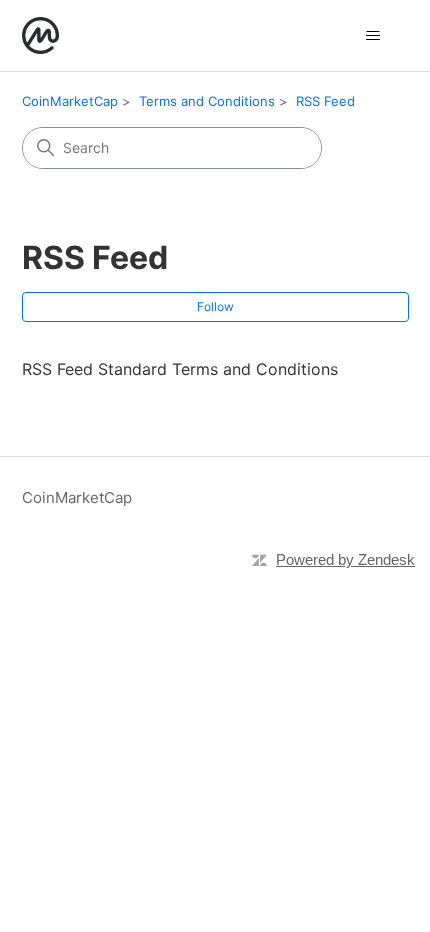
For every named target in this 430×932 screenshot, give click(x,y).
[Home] (40, 35)
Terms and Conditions (207, 101)
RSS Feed (325, 101)
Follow (215, 306)
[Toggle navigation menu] (373, 36)
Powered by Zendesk (345, 559)
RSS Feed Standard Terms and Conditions (180, 369)
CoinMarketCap (70, 101)
